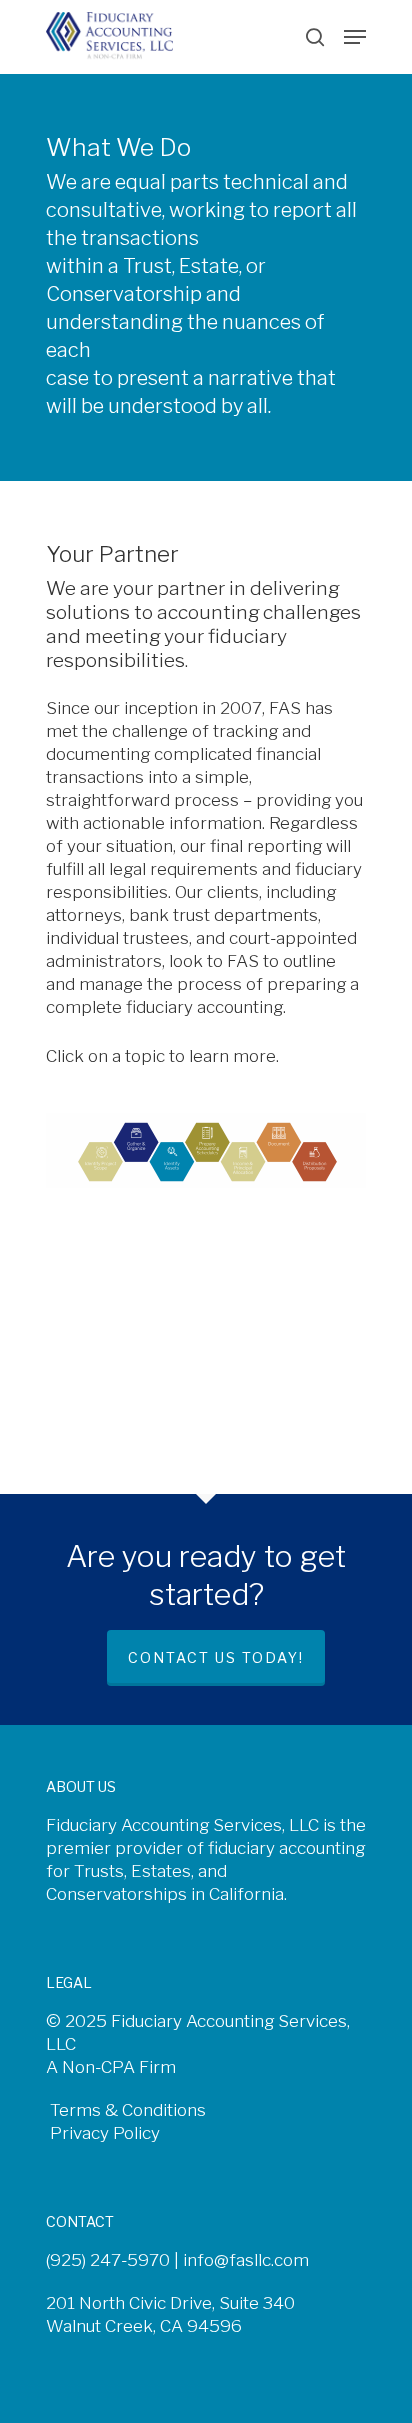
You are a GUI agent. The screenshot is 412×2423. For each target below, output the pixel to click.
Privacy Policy (103, 2133)
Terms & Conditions (126, 2110)
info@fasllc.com (246, 2260)
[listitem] (98, 1160)
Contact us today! (216, 1657)
